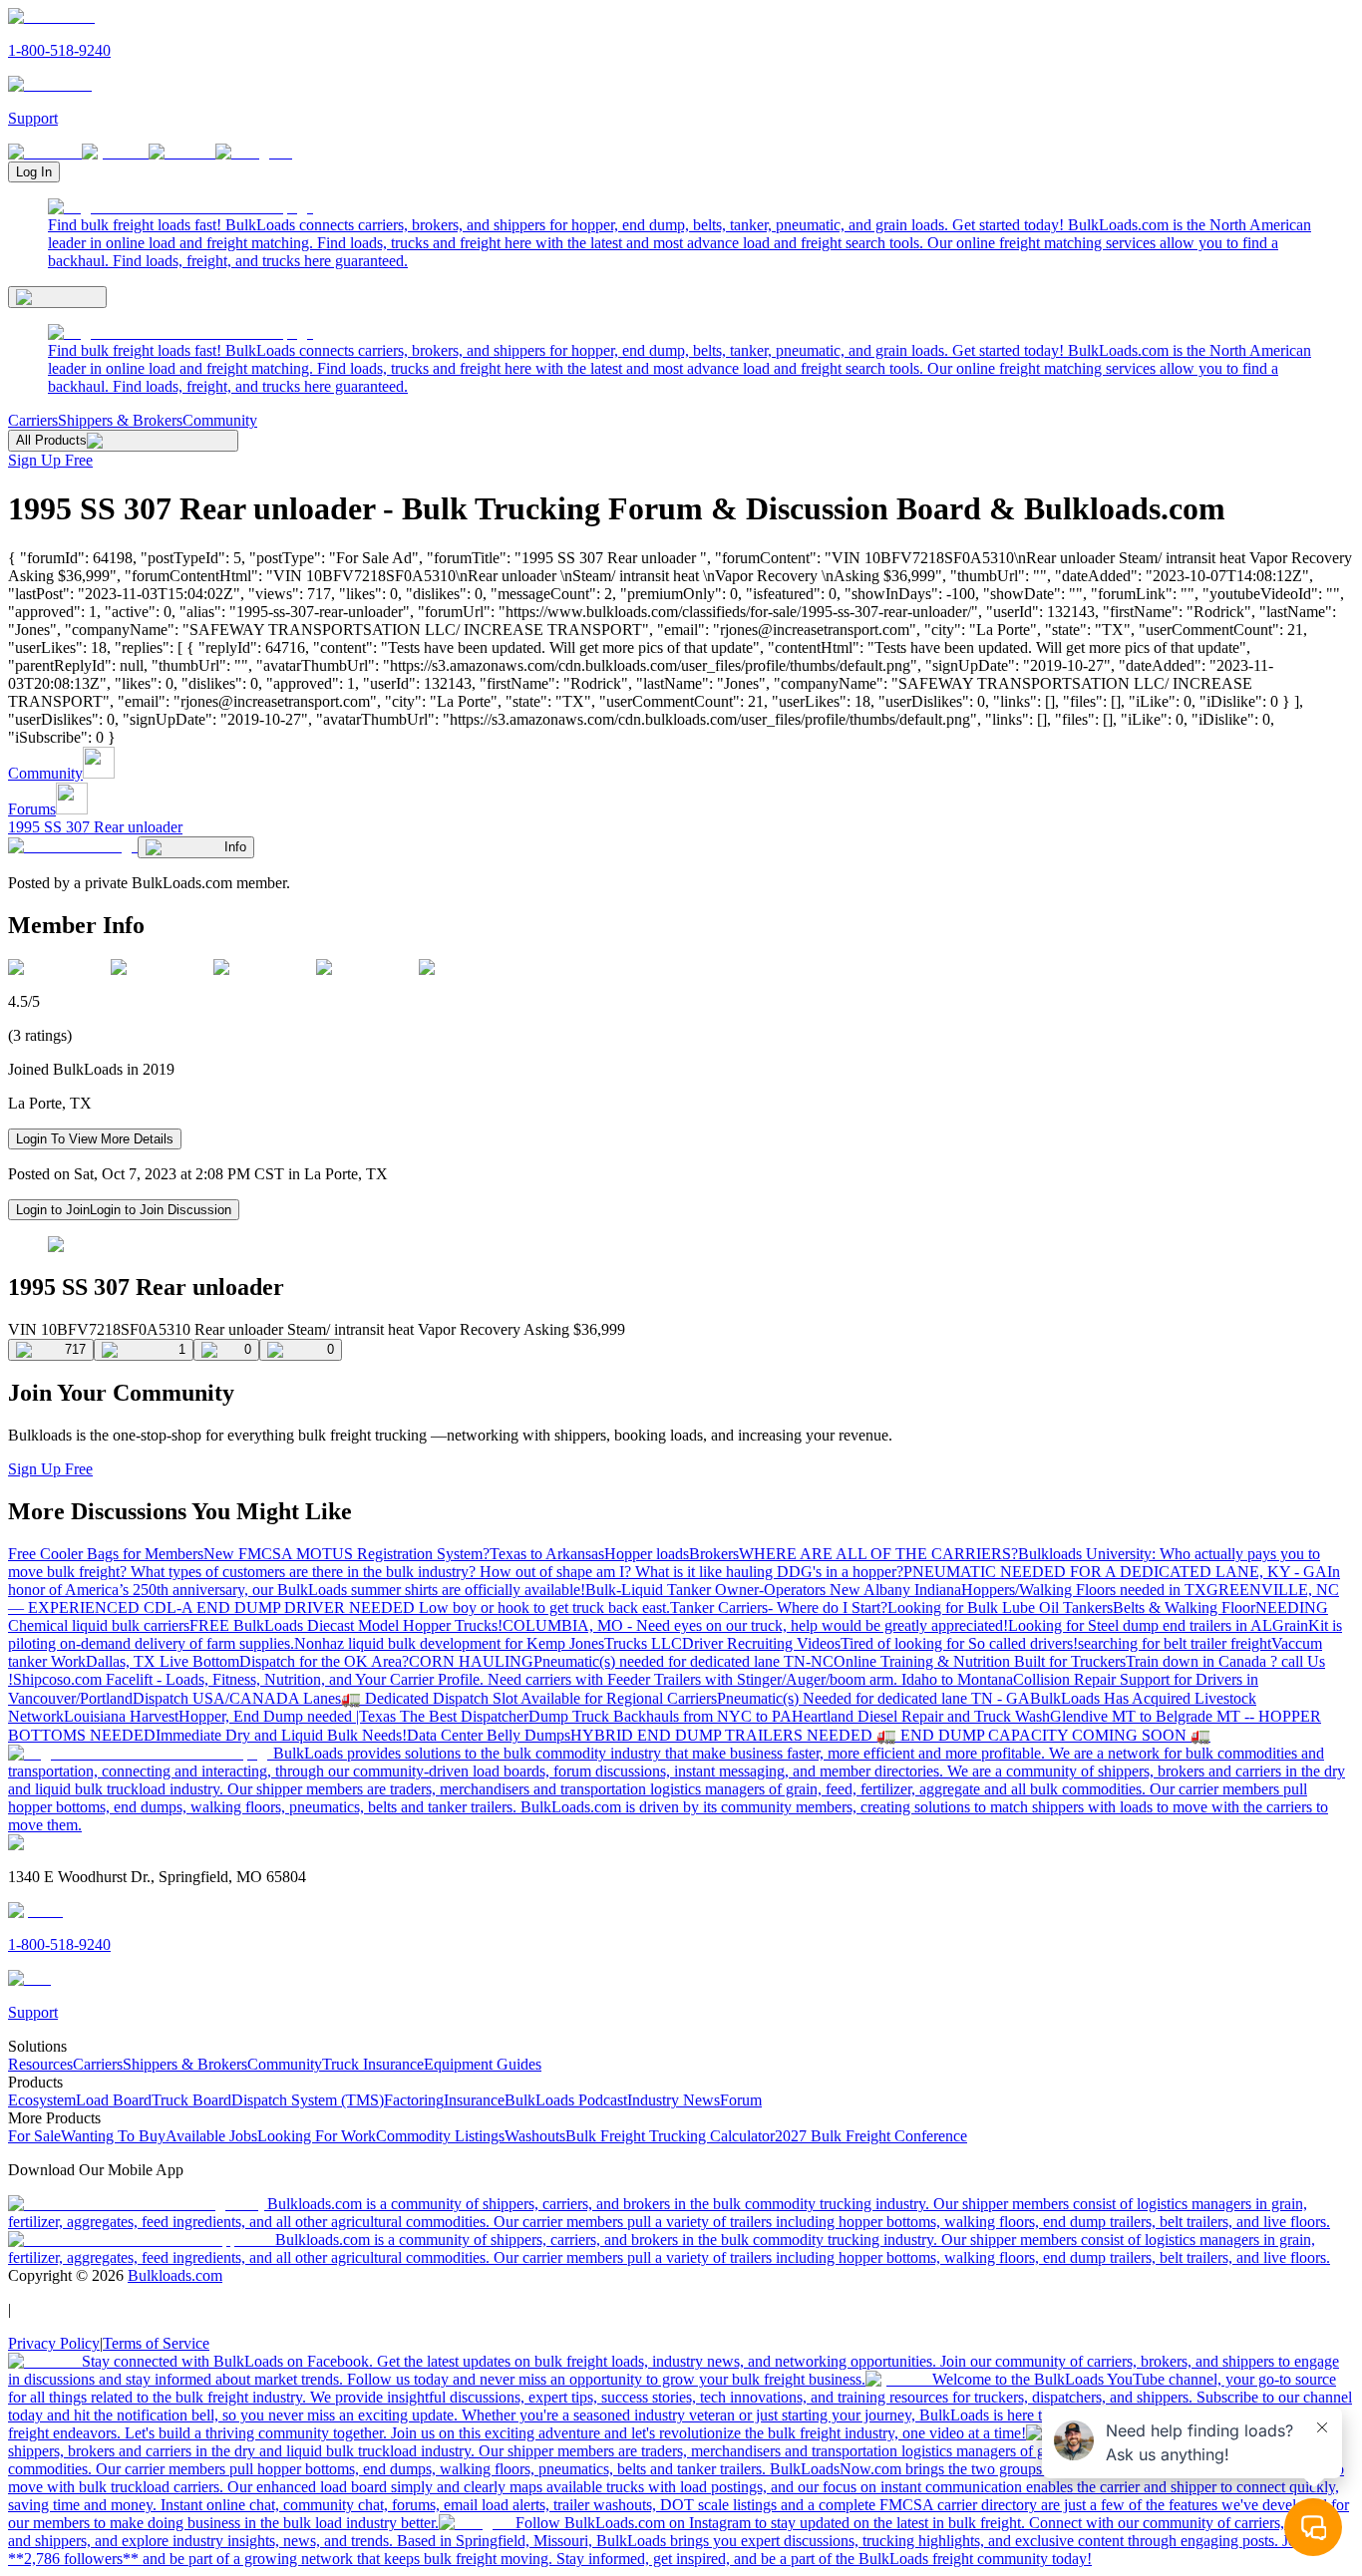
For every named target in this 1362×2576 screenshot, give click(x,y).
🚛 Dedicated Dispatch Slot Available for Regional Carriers (529, 1698)
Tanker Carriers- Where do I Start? (779, 1608)
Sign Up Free (50, 460)
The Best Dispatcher (464, 1716)
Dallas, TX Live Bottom (163, 1661)
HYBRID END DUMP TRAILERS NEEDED (723, 1735)
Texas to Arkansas (547, 1554)
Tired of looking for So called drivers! (959, 1643)
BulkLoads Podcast (566, 2100)
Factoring (414, 2100)
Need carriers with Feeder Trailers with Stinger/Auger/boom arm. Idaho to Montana (750, 1679)
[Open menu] (57, 297)
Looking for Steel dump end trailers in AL (1140, 1625)
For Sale (34, 2136)
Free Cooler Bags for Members (106, 1554)
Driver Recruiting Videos (761, 1643)
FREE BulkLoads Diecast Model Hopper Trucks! (346, 1625)
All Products (51, 440)
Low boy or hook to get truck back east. (544, 1608)
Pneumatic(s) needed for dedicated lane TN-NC (683, 1661)
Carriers (33, 420)
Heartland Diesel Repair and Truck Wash (921, 1716)
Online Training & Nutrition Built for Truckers (980, 1661)
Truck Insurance (373, 2064)
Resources (40, 2064)
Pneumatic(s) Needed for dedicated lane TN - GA (873, 1698)
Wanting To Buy (113, 2136)
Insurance (474, 2100)
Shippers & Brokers (120, 420)
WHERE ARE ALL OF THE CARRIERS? (878, 1554)
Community (220, 420)
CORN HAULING (471, 1661)
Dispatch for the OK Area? (324, 1661)
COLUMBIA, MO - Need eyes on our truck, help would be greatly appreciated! (755, 1625)
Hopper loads (647, 1554)
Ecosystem (42, 2100)
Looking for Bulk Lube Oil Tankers (1000, 1608)
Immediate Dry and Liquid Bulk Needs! (281, 1735)
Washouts (535, 2136)
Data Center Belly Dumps (489, 1735)
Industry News (674, 2100)
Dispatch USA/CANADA (218, 1698)
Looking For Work (317, 2136)
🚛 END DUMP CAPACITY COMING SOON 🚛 (1043, 1735)
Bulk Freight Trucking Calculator (670, 2136)
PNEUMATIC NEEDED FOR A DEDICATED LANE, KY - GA (1115, 1572)
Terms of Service (156, 2343)
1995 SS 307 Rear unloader (95, 827)
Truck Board (191, 2100)
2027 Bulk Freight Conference (871, 2136)
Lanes (322, 1698)
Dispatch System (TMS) (308, 2100)
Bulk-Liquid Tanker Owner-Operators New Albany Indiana (773, 1590)
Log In (34, 172)
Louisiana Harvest (121, 1716)
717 (75, 1349)
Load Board (114, 2100)
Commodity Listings (440, 2136)
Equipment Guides (483, 2064)
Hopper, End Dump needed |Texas (289, 1716)
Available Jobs (211, 2136)
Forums (32, 809)
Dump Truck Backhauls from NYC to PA (660, 1716)
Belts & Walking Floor (1184, 1608)
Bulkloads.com (175, 2275)
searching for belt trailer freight (1175, 1643)
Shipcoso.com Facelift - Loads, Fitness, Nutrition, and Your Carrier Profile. (250, 1679)
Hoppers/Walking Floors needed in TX (1084, 1590)
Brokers (714, 1554)
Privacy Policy (54, 2343)
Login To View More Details (95, 1139)
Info (235, 847)
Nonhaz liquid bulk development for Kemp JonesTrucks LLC (488, 1643)
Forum (741, 2100)
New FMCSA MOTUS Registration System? (346, 1554)
